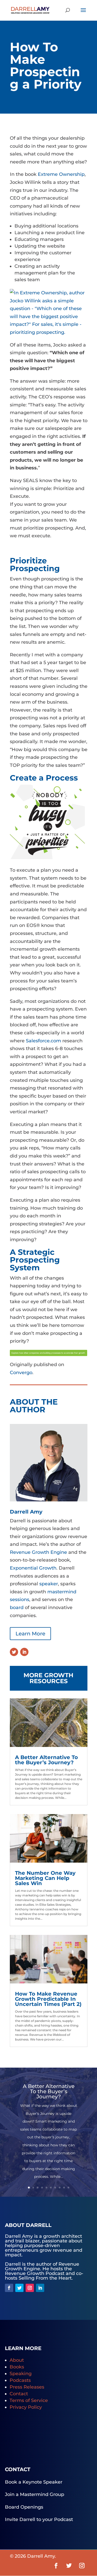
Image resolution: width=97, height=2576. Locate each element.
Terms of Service (29, 2400)
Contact (19, 2394)
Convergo (21, 1373)
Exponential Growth (33, 1568)
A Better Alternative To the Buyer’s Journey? (46, 1760)
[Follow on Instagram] (30, 2288)
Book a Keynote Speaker (34, 2482)
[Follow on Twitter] (14, 1652)
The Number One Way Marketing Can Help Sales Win (45, 1878)
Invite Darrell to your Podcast (39, 2519)
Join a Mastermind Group (35, 2494)
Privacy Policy (26, 2407)
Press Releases (27, 2387)
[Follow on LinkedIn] (24, 1652)
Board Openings (24, 2507)
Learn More (30, 1634)
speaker (48, 1584)
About (17, 2360)
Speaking (21, 2374)
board (17, 1608)
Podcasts (20, 2380)
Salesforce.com (43, 1041)
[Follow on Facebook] (9, 2288)
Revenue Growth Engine (39, 1552)
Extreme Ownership (61, 174)
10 (68, 2188)
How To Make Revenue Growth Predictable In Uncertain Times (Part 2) (48, 1999)
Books (17, 2367)
